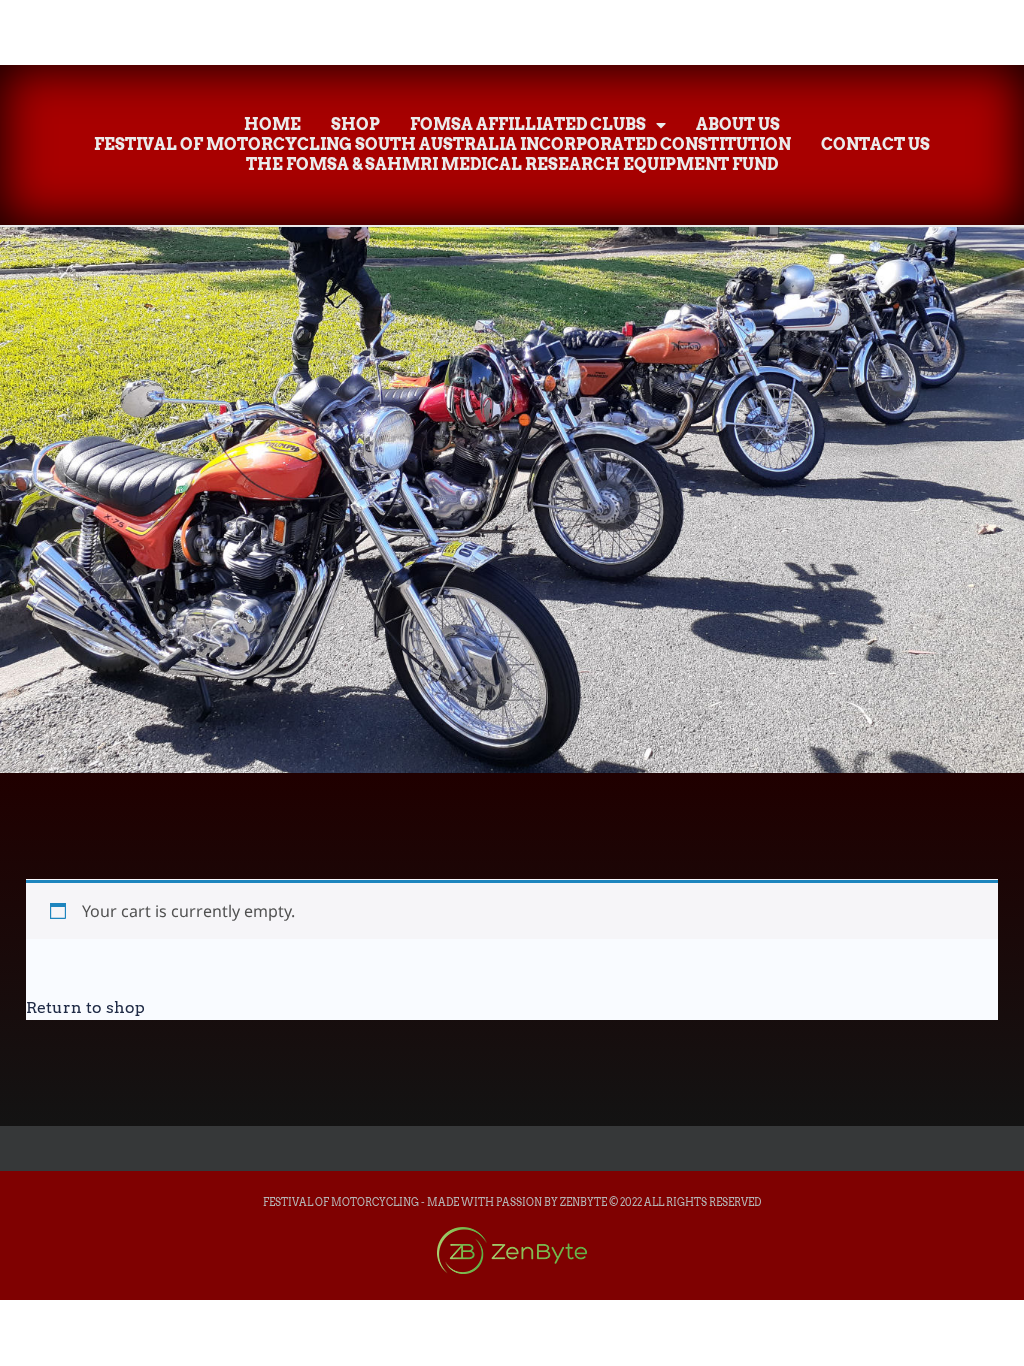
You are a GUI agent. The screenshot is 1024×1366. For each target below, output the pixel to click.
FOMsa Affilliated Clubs (528, 124)
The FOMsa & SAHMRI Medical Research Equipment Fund (512, 164)
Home (272, 124)
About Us (738, 124)
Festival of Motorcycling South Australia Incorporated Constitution (442, 144)
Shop (355, 124)
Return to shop (85, 1007)
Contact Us (875, 144)
